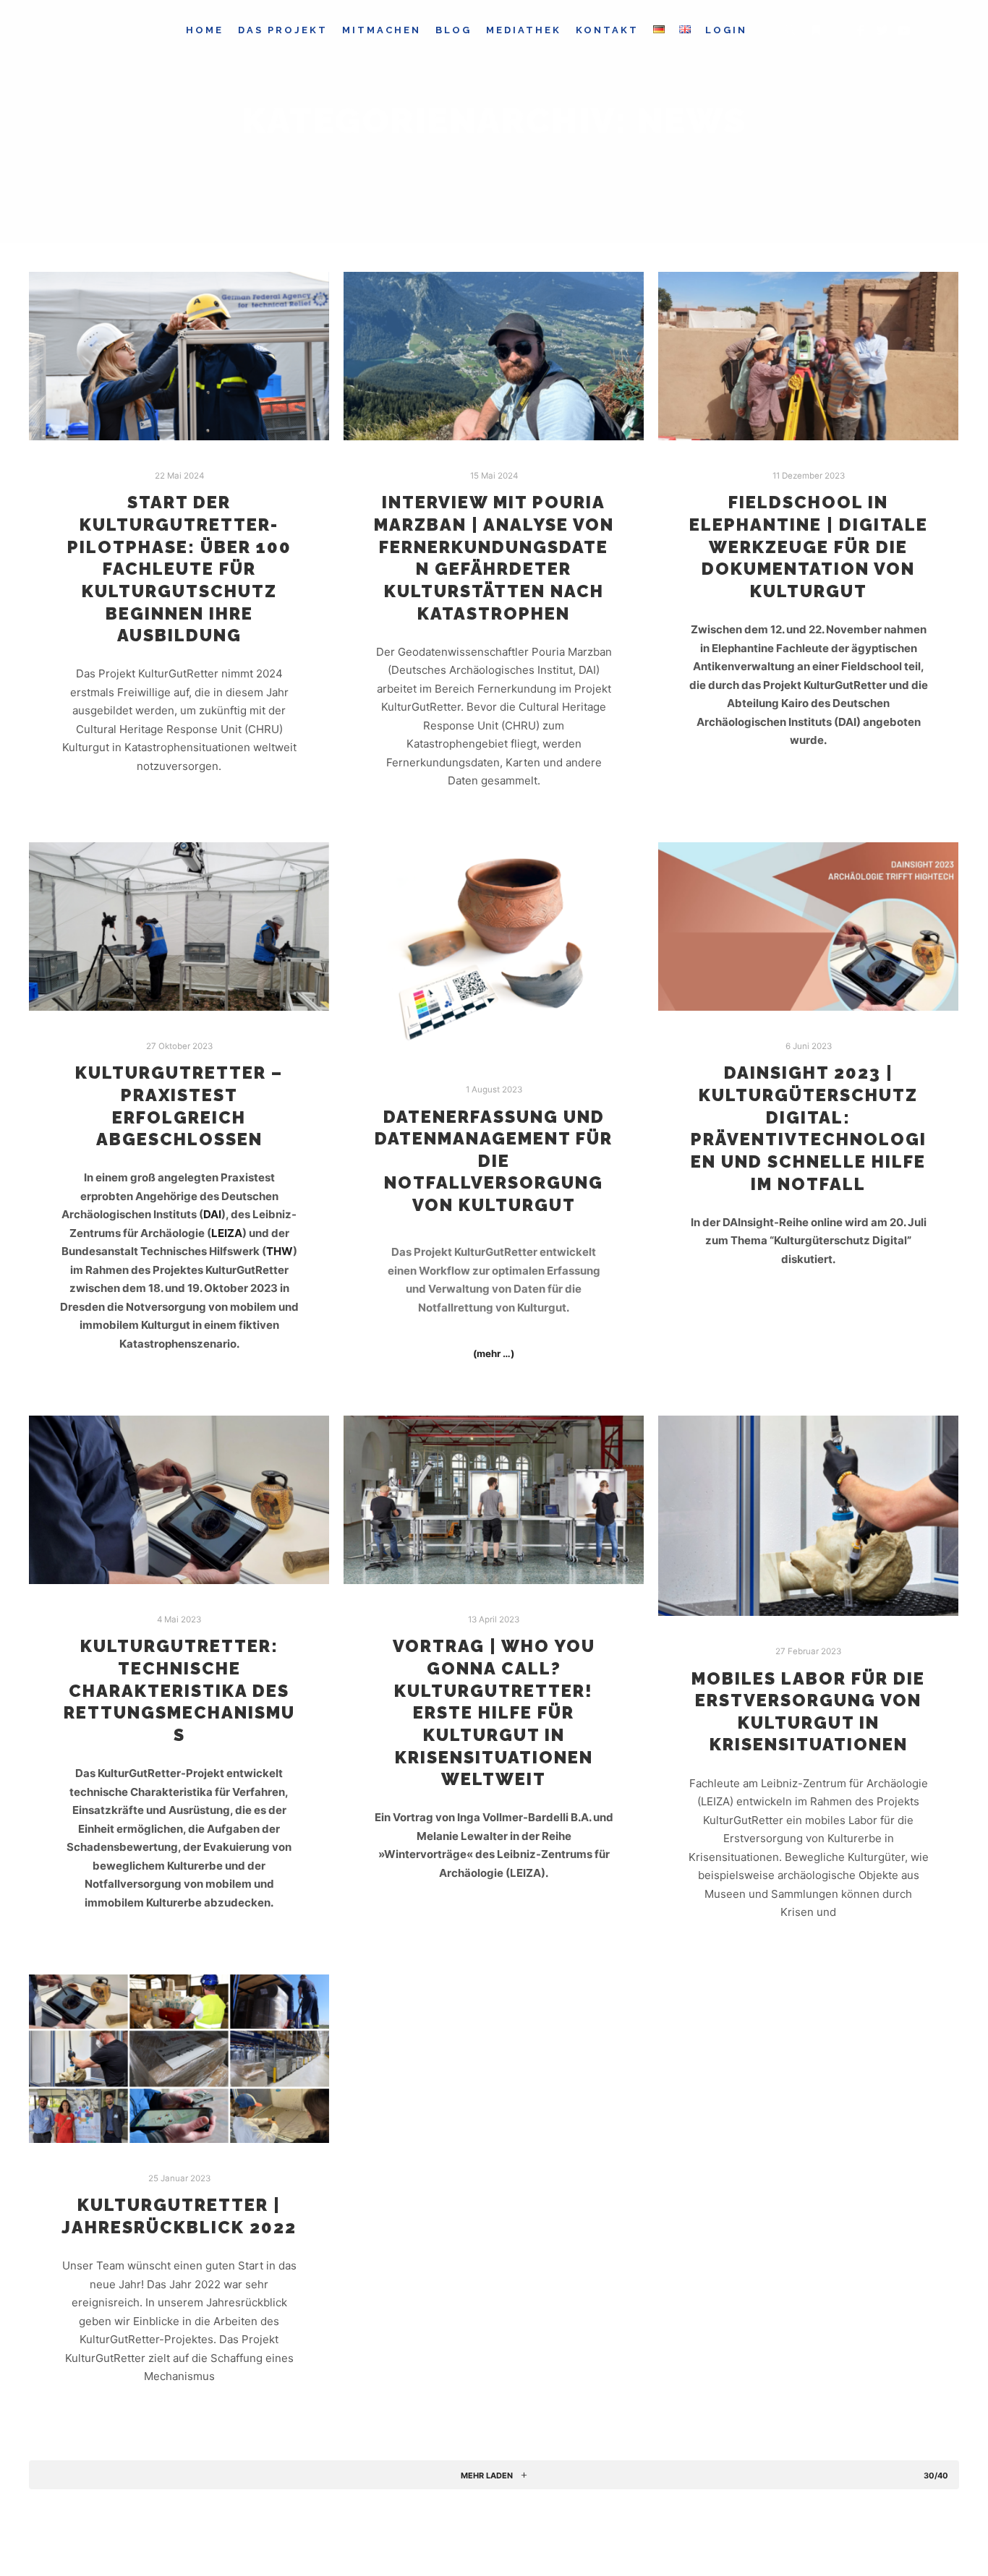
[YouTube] (904, 30)
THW (280, 1251)
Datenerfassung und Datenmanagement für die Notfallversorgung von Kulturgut (494, 1161)
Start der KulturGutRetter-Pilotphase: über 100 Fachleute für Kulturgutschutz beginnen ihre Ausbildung (179, 569)
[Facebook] (861, 30)
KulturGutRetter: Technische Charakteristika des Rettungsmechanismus (179, 1690)
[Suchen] (790, 30)
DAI (212, 1214)
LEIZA (227, 1233)
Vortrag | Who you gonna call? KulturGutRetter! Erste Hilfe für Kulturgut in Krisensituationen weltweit (494, 1713)
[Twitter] (882, 30)
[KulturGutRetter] (121, 30)
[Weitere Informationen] (816, 30)
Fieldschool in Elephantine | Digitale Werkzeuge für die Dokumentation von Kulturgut (809, 547)
